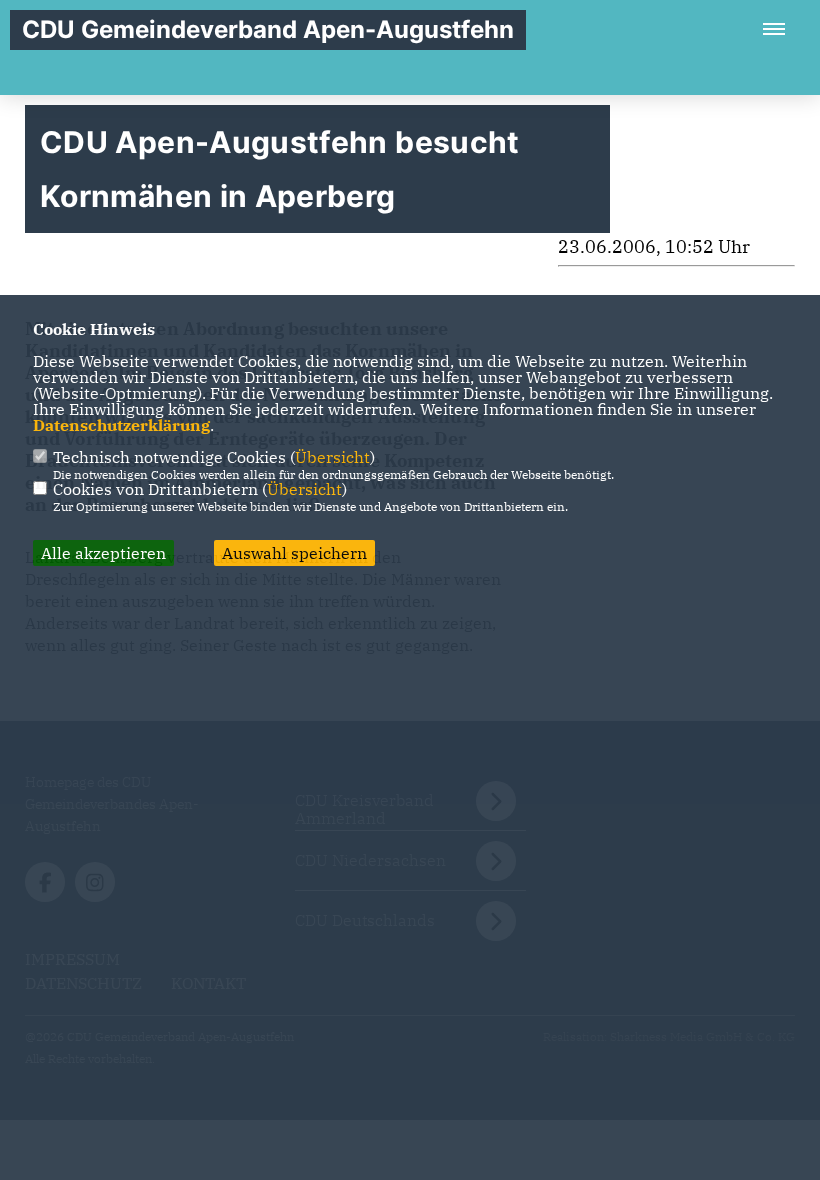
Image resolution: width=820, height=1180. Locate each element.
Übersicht (332, 457)
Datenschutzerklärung (121, 425)
